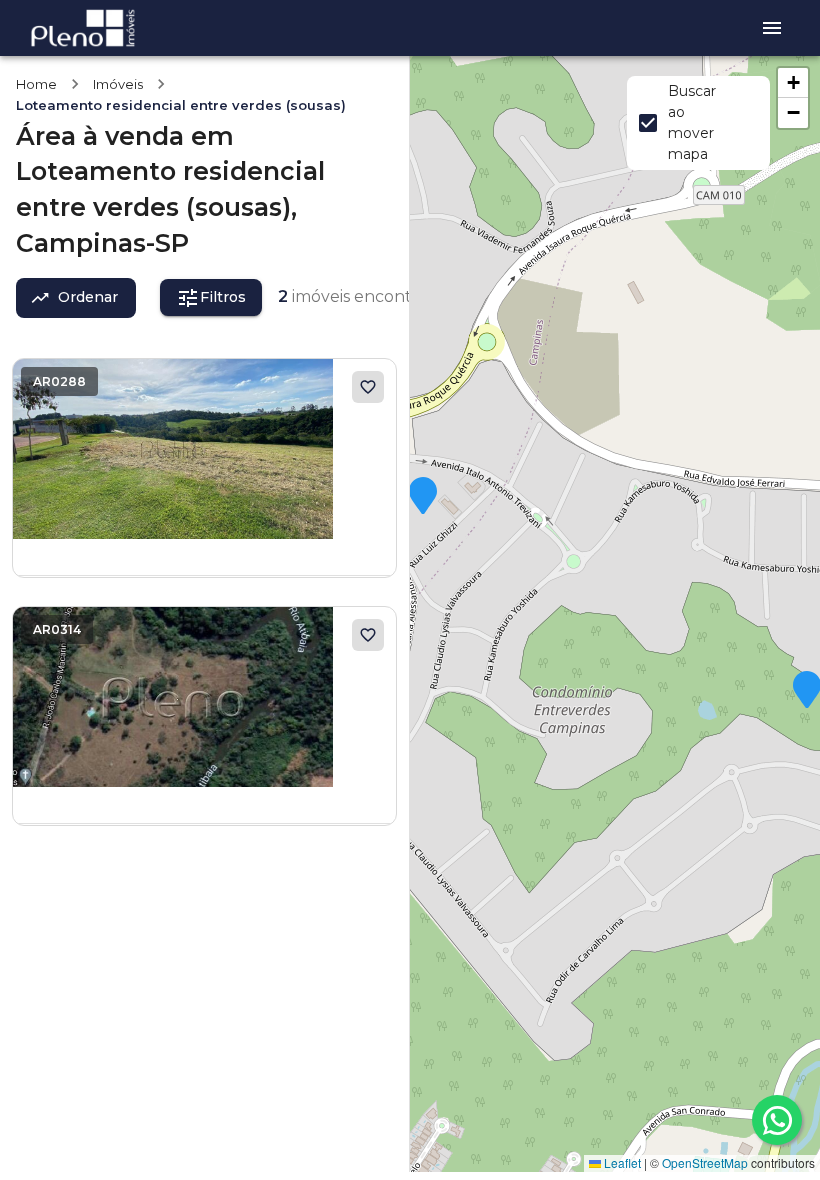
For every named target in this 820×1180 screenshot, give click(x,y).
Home (36, 84)
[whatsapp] (777, 1120)
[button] (423, 497)
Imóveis (118, 84)
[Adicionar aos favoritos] (368, 387)
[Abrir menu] (772, 28)
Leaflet (621, 1162)
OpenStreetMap (705, 1162)
